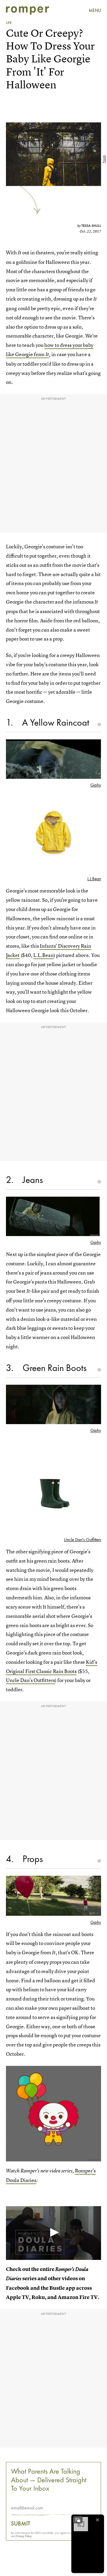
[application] (53, 2233)
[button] (53, 2232)
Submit (21, 2523)
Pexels (104, 159)
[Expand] (78, 2520)
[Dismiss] (97, 2520)
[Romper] (27, 10)
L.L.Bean (94, 879)
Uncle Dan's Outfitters (82, 1540)
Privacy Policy (24, 2536)
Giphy (96, 785)
